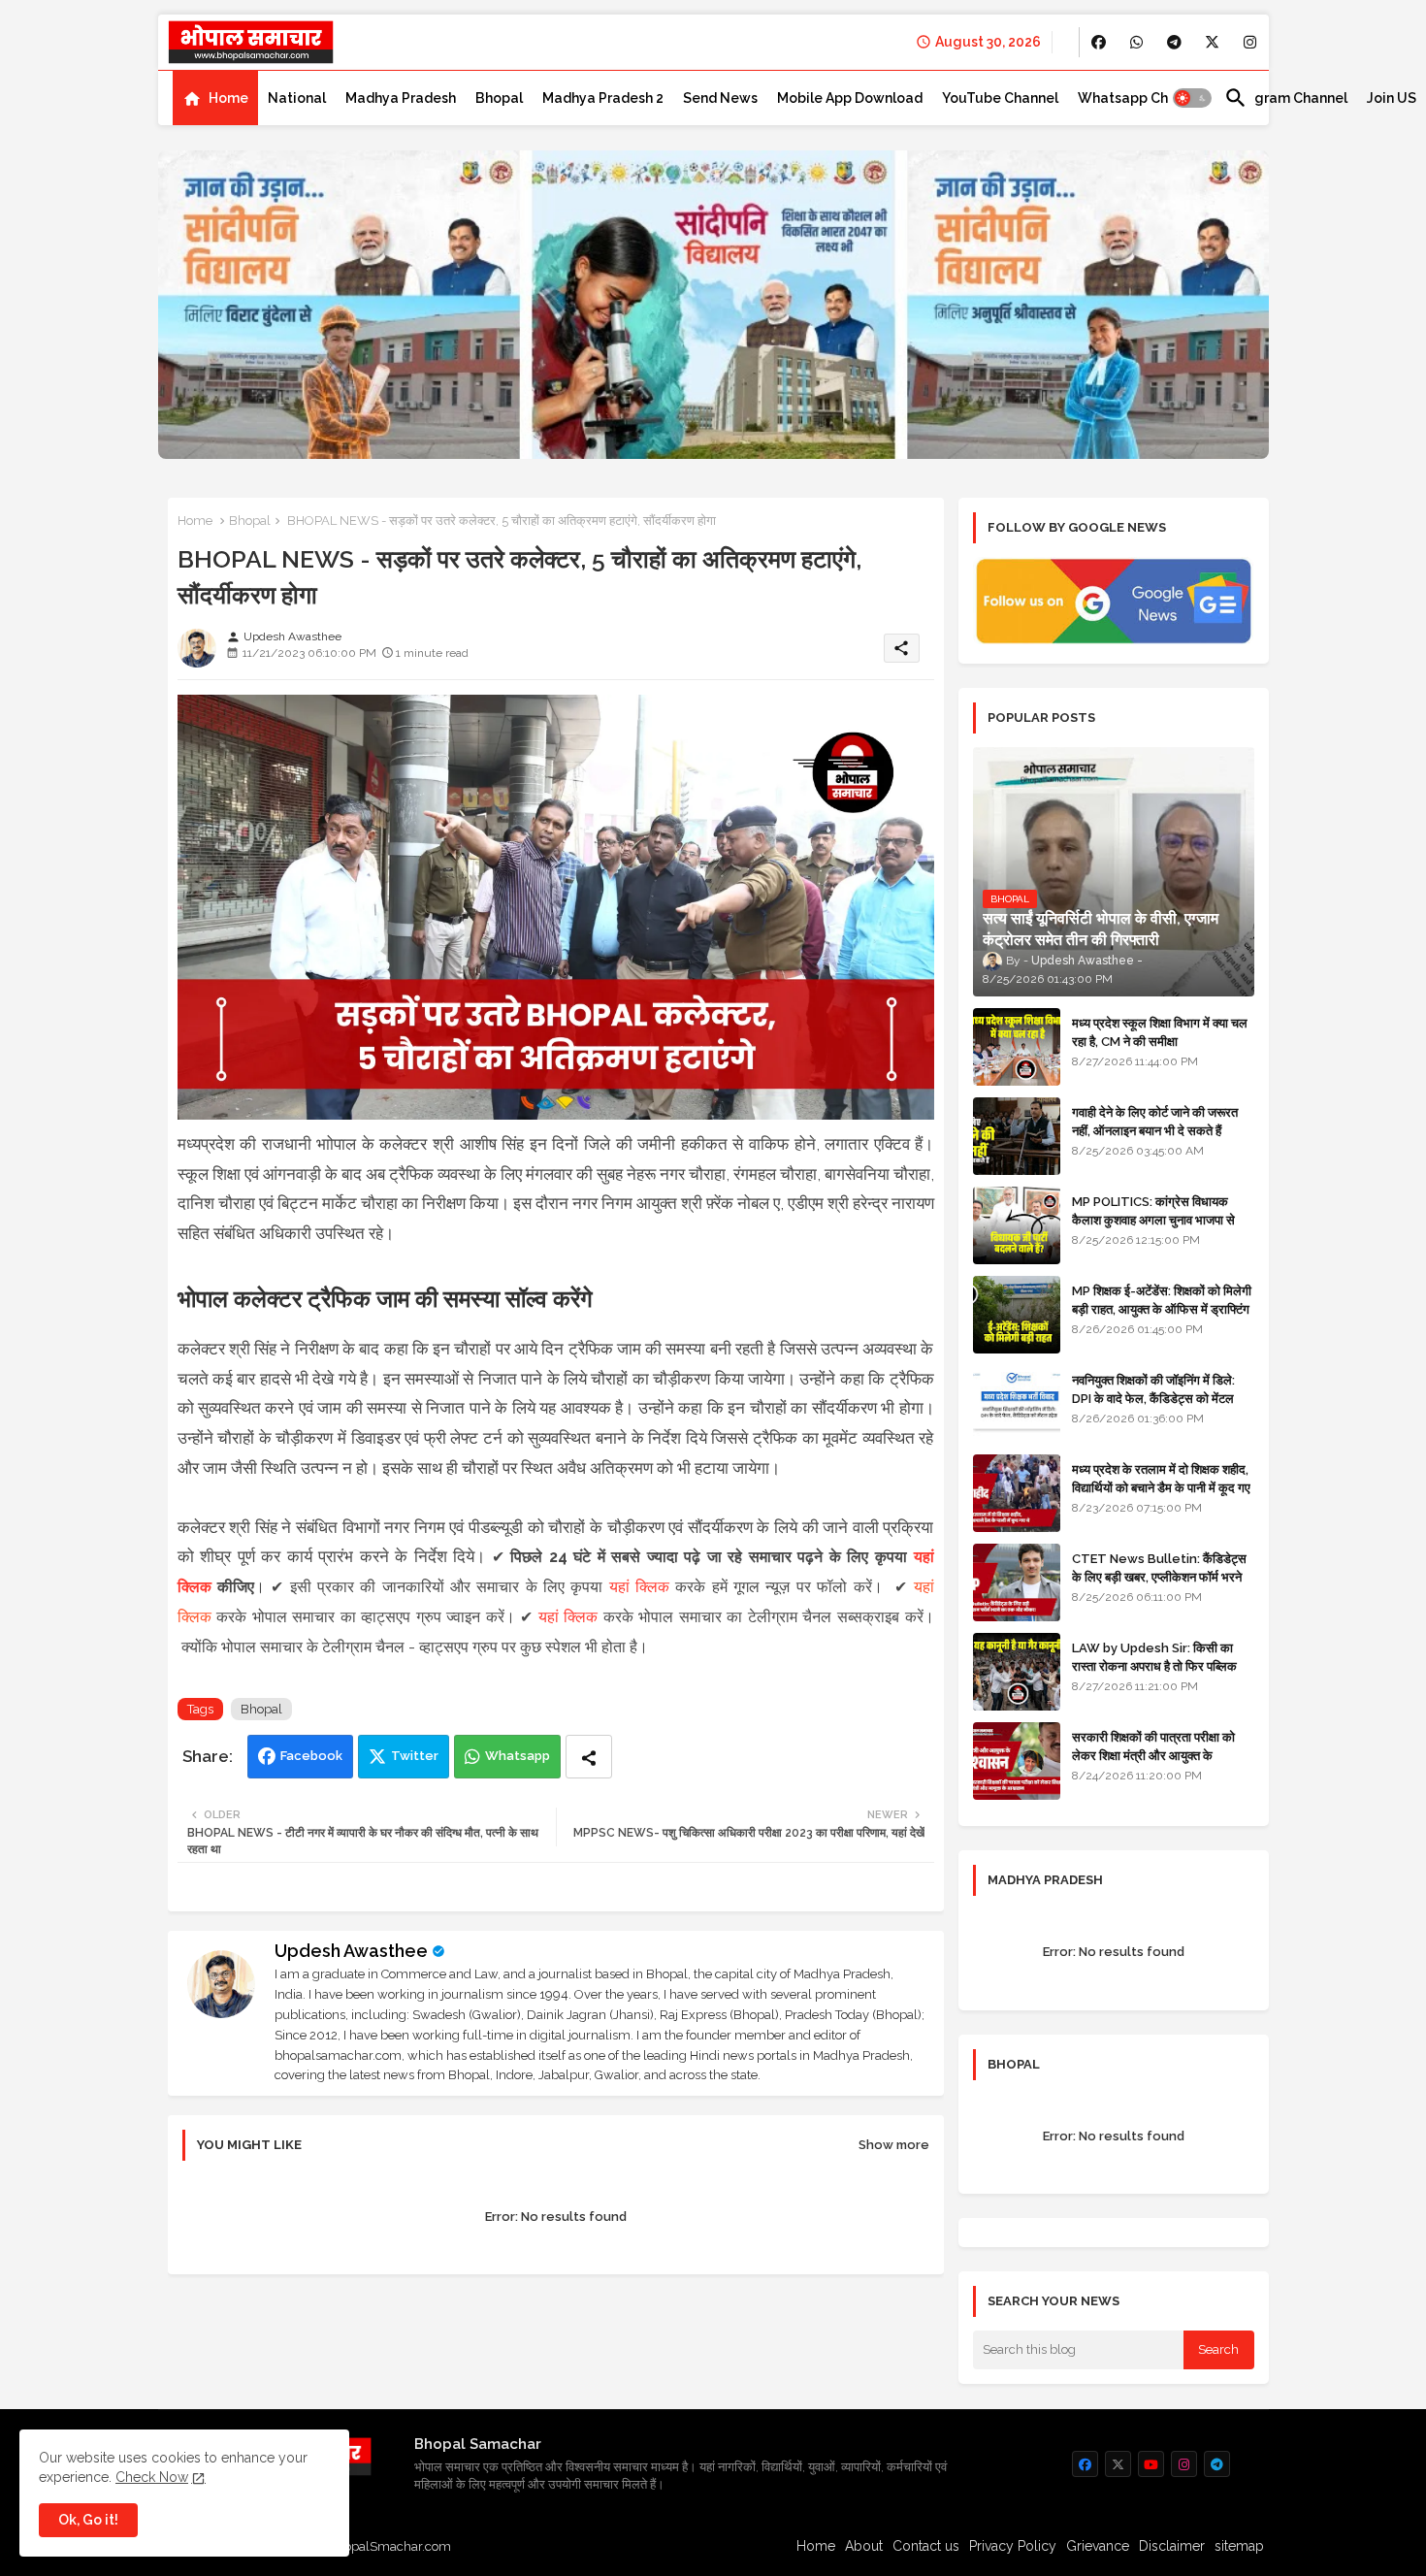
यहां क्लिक (639, 1587)
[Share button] (589, 1757)
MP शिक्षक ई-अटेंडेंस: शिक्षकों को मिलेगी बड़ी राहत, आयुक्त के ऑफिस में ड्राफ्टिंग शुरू (1162, 1308)
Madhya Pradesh (401, 98)
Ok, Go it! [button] (88, 2520)
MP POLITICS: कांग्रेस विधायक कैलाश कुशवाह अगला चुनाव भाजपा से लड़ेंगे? (1153, 1219)
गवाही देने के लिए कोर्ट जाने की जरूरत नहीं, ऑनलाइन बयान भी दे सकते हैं (1155, 1121)
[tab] (215, 98)
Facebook (311, 1756)
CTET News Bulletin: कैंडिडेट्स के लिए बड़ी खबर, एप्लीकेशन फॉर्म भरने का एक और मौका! (1159, 1576)
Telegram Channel (1286, 98)
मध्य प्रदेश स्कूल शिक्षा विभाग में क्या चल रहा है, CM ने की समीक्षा (1160, 1032)
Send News (720, 98)
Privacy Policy (1013, 2546)
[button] (1192, 98)
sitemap (1239, 2546)
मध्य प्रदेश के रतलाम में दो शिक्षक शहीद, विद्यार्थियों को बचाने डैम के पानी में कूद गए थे (1161, 1487)
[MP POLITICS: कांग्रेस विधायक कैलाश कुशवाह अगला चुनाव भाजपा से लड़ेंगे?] (1017, 1225)
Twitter (415, 1756)
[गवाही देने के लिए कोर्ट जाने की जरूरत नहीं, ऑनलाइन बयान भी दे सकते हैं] (1017, 1136)
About (864, 2546)
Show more (894, 2145)
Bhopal (499, 98)
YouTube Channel (1000, 98)
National (297, 98)
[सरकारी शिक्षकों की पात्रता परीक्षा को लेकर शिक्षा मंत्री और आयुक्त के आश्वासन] (1017, 1761)
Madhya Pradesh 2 (603, 98)
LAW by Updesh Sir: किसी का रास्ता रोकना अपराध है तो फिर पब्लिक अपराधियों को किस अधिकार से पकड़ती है (1162, 1665)
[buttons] (1099, 42)
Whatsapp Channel (1141, 98)
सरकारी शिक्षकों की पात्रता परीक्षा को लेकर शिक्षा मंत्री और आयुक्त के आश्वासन (1153, 1755)
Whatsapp (518, 1756)
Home (228, 98)
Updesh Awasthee (351, 1951)
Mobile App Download (850, 98)
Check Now (152, 2477)
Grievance (1098, 2546)
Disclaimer (1172, 2546)
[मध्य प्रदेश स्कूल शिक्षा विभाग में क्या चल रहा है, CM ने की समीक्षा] (1017, 1047)
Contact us (926, 2546)
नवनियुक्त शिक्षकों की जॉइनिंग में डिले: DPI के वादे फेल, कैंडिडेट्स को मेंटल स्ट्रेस (1153, 1398)
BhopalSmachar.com (389, 2546)
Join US (1392, 98)
